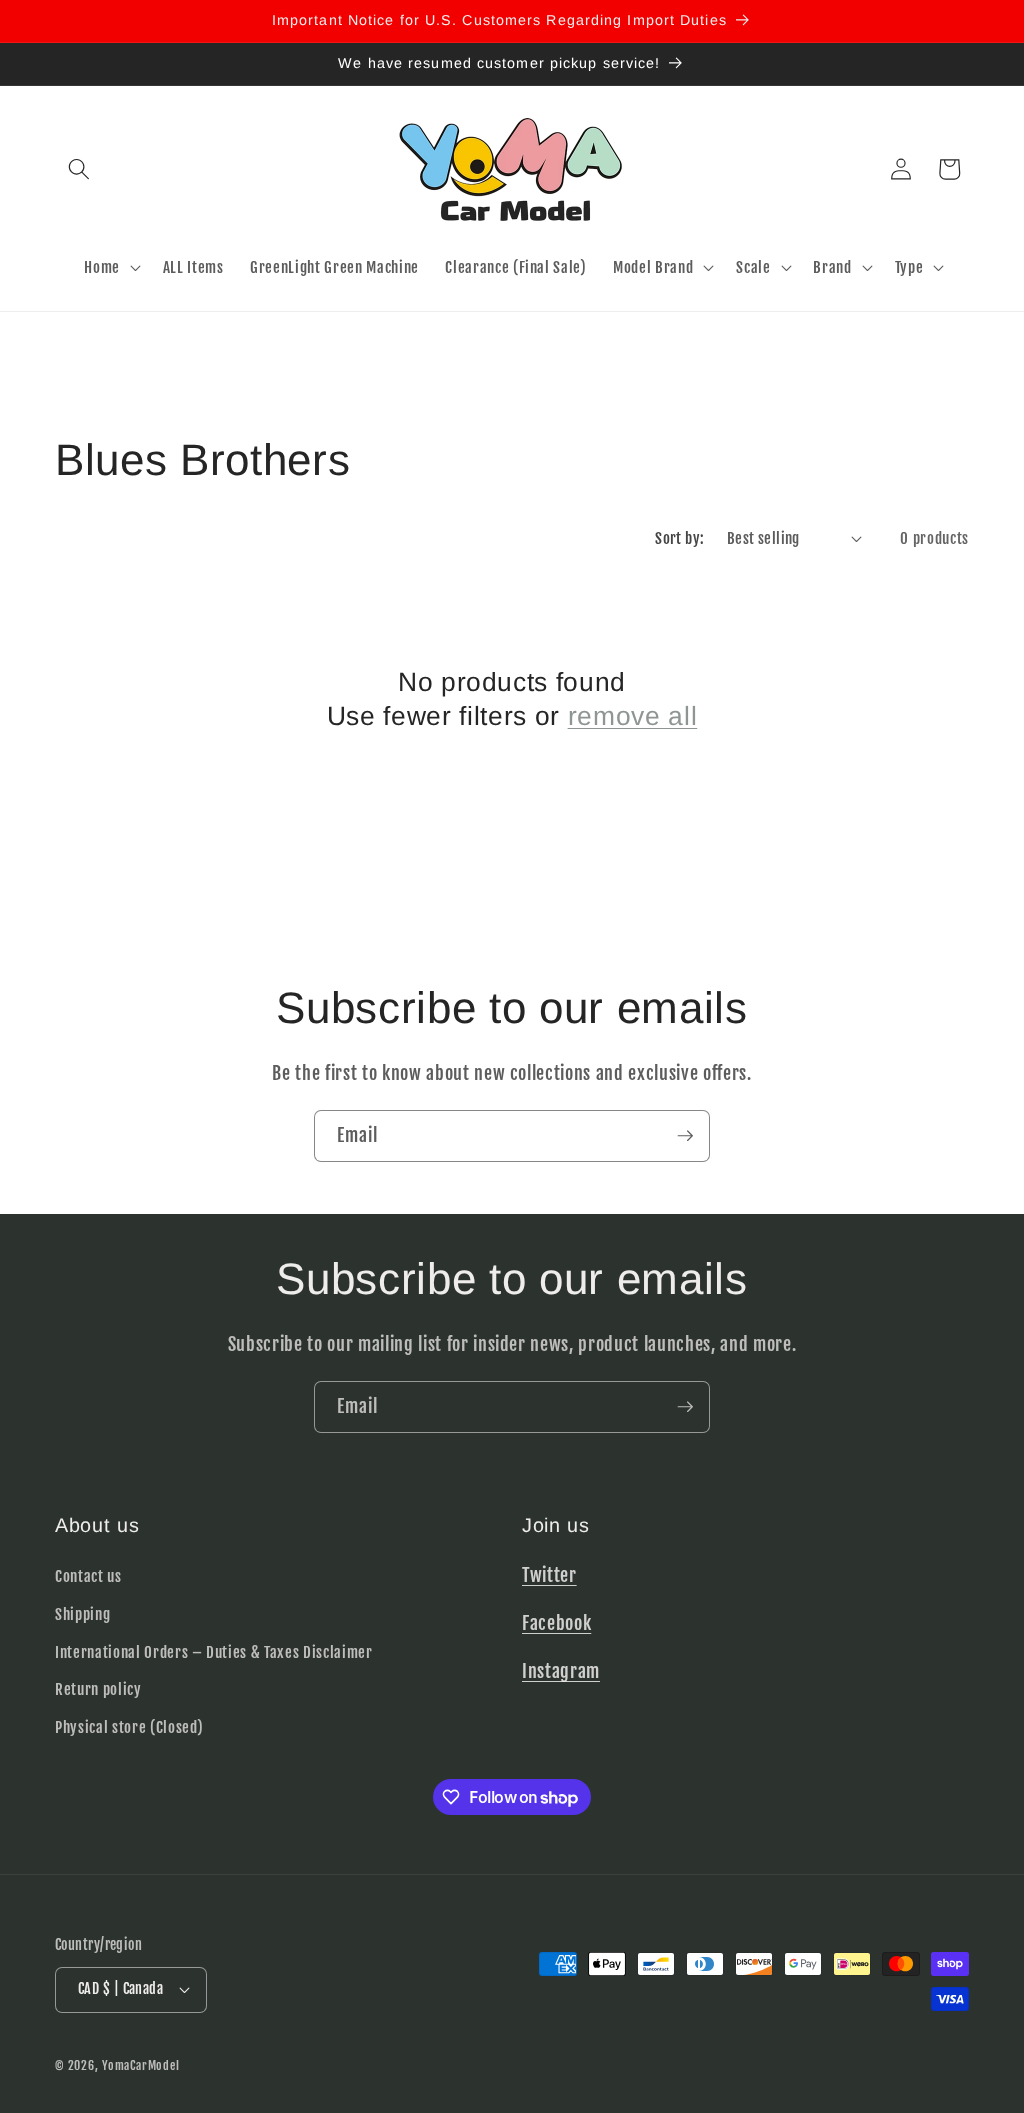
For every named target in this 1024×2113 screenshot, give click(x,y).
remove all (633, 716)
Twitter (549, 1575)
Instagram (561, 1671)
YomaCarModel (140, 2065)
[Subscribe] (685, 1136)
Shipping (82, 1614)
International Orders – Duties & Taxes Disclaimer (214, 1652)
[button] (79, 169)
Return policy (98, 1689)
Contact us (88, 1576)
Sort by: (680, 538)
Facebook (556, 1623)
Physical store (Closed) (129, 1727)
